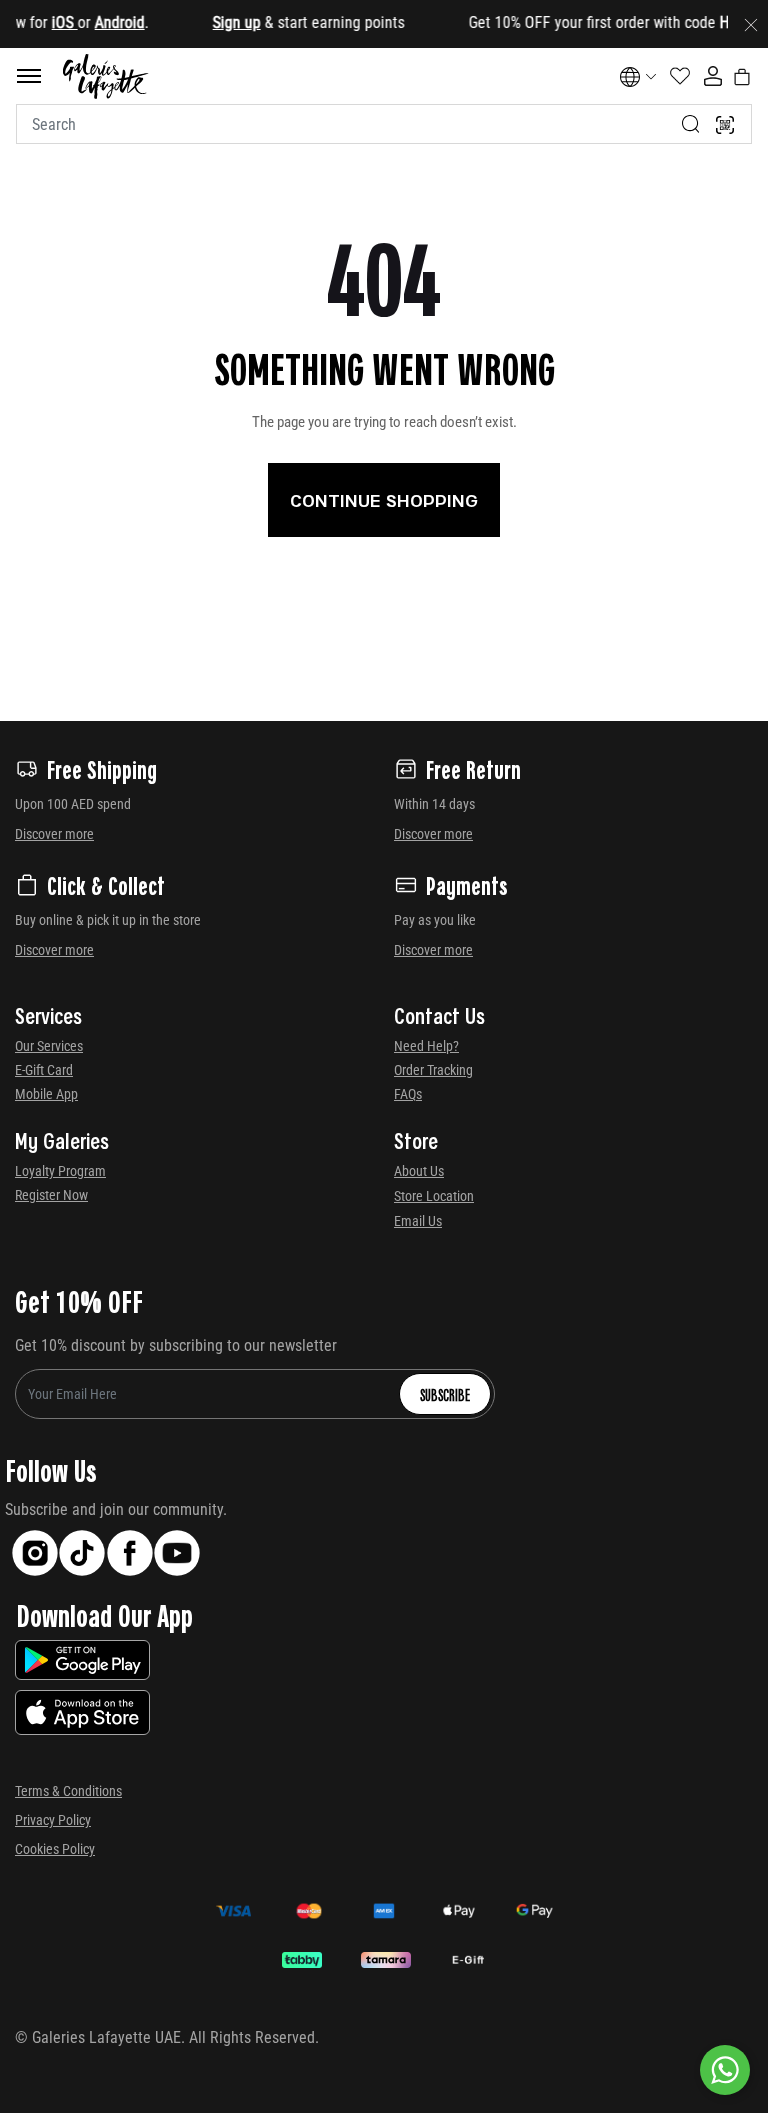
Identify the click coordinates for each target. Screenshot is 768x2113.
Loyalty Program (60, 1171)
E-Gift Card (44, 1070)
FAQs (408, 1094)
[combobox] (384, 124)
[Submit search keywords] (691, 124)
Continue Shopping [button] (384, 500)
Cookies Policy (55, 1849)
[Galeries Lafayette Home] (106, 76)
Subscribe (445, 1394)
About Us (419, 1171)
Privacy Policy (53, 1820)
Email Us (418, 1221)
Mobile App (46, 1094)
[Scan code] (725, 124)
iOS (49, 22)
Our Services (49, 1046)
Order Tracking (433, 1070)
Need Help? (426, 1046)
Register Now (51, 1195)
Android (104, 22)
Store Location (434, 1196)
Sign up (221, 22)
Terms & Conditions (68, 1791)
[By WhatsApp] (725, 2070)
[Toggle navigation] (29, 76)
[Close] (751, 24)
